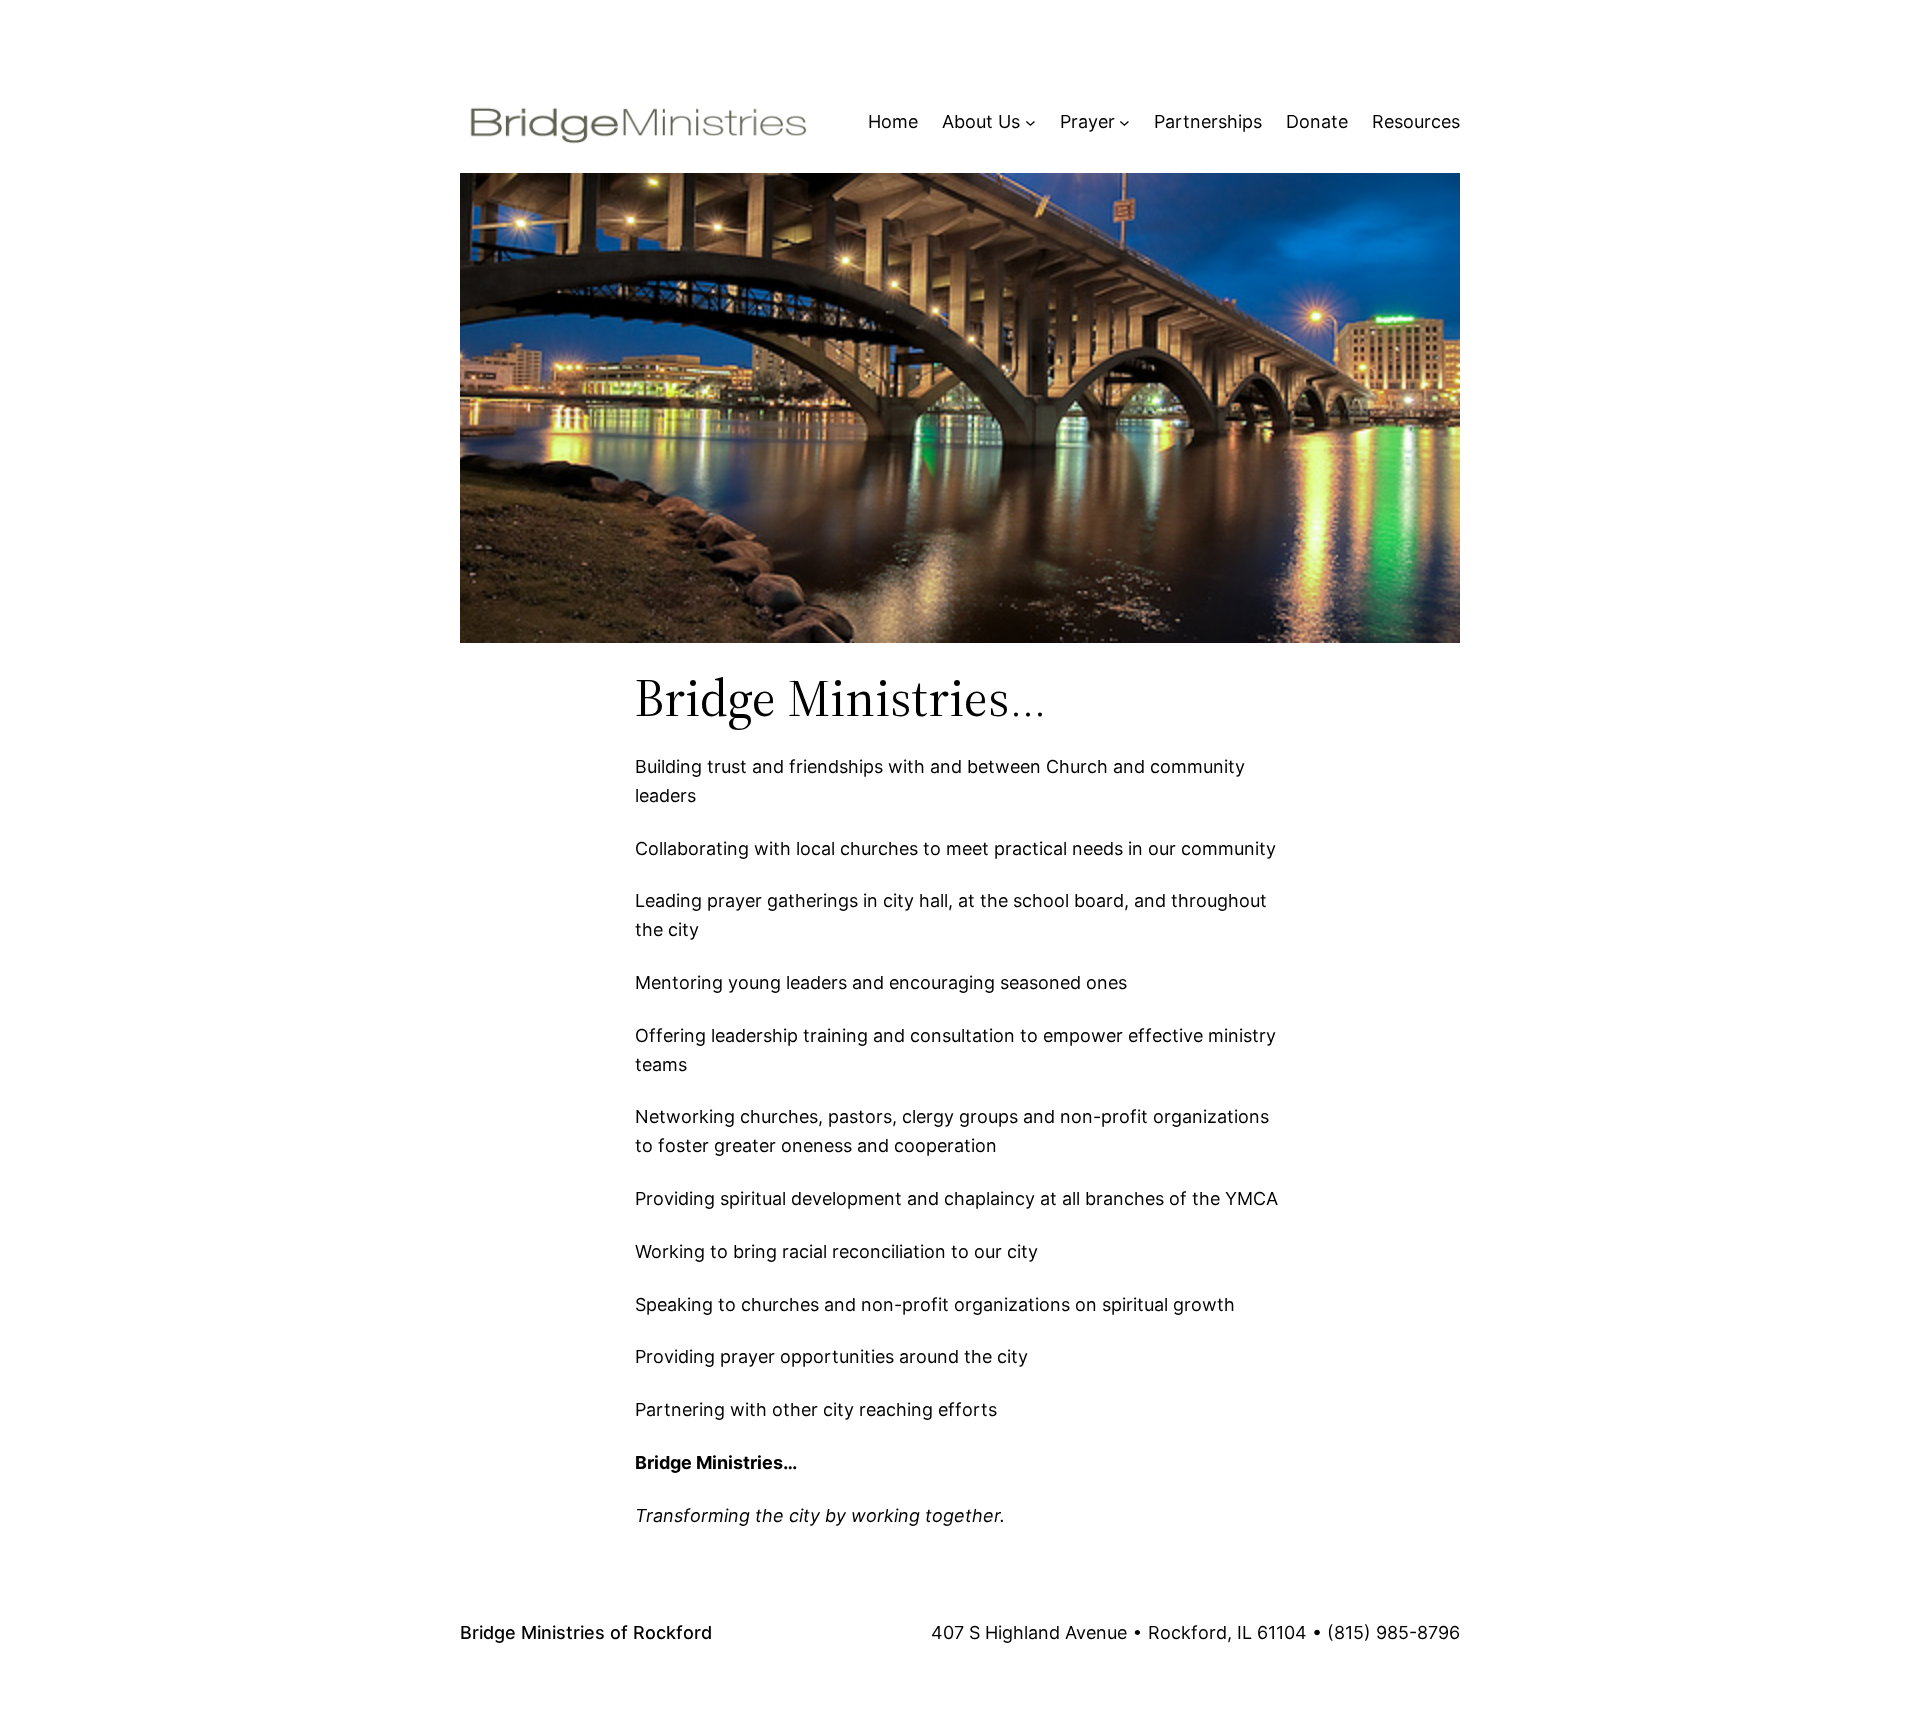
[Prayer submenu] (1124, 122)
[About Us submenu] (1030, 122)
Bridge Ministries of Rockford (586, 1632)
